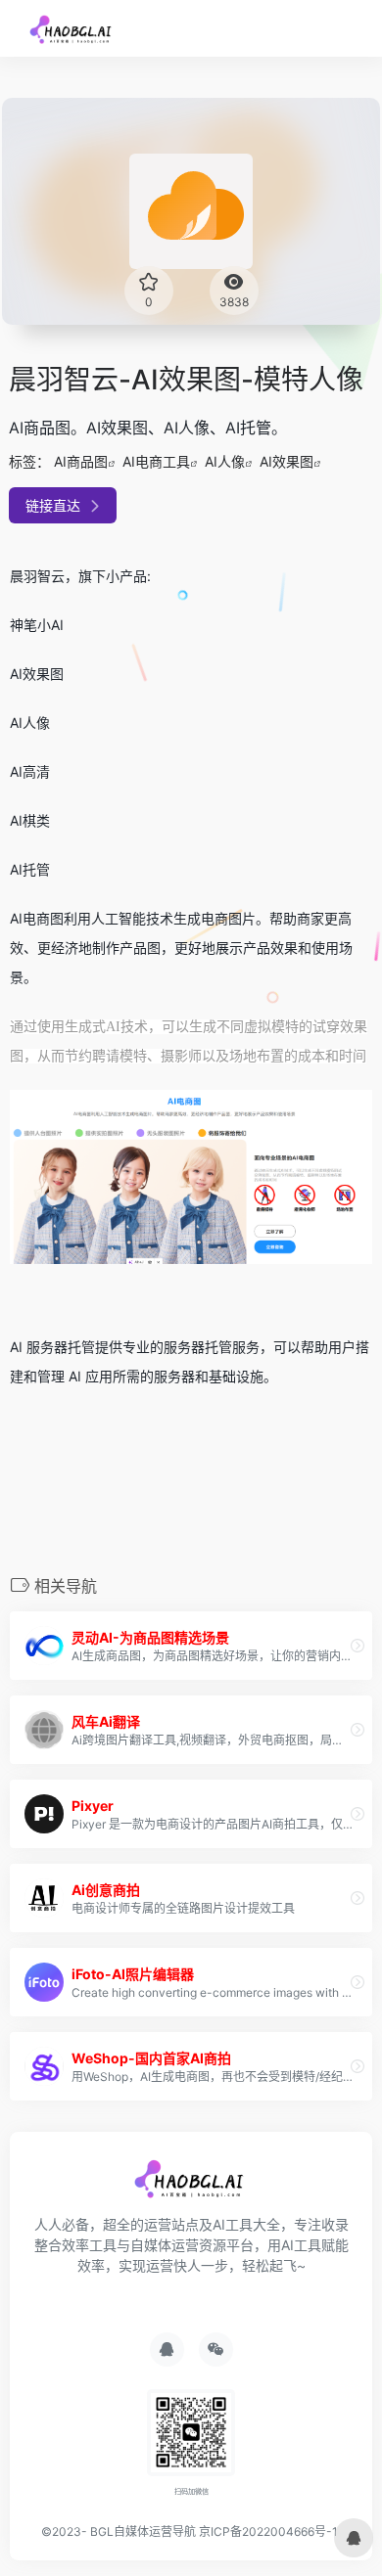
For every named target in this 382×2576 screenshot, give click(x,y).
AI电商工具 (156, 461)
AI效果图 (286, 461)
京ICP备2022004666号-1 (268, 2531)
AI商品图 (81, 461)
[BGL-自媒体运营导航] (72, 28)
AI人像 (225, 461)
